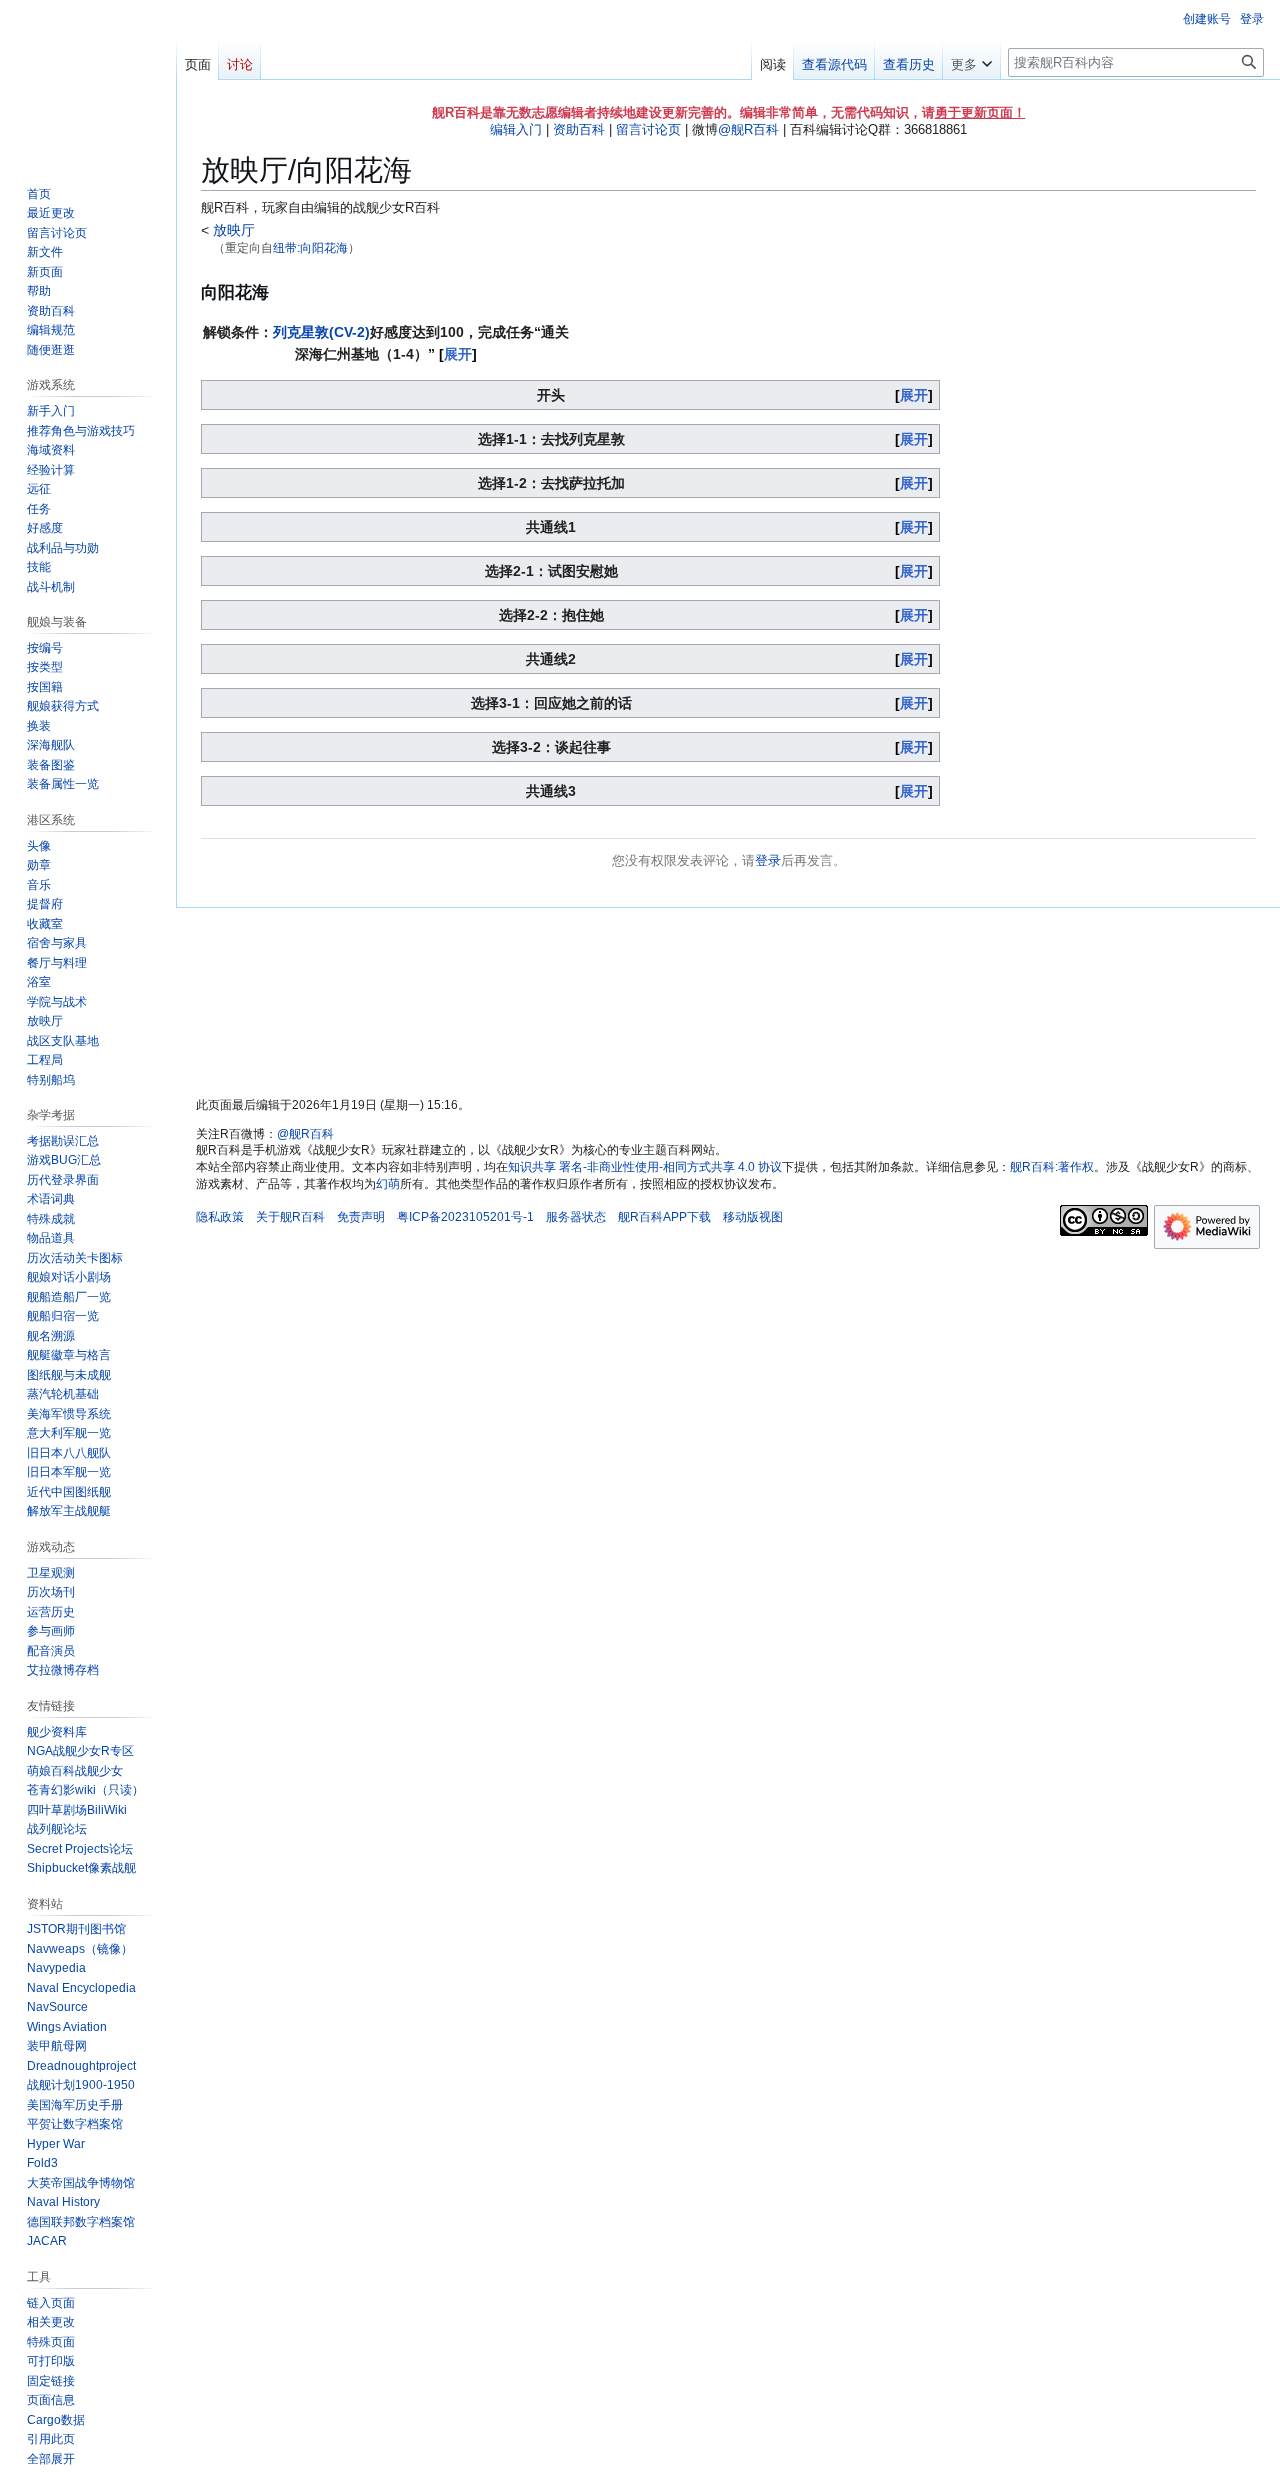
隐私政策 (220, 1217)
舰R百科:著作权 (1052, 1167)
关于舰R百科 (290, 1217)
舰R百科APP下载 (664, 1217)
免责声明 (361, 1217)
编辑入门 (516, 129)
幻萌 (388, 1184)
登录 (768, 860)
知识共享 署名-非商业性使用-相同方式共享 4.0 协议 (645, 1167)
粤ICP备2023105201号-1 (465, 1217)
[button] (971, 60)
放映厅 (232, 230)
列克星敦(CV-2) (321, 332)
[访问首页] (88, 80)
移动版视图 (753, 1217)
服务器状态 (576, 1217)
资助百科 (579, 129)
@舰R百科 (748, 129)
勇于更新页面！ (980, 112)
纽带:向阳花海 (310, 247)
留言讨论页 (648, 129)
